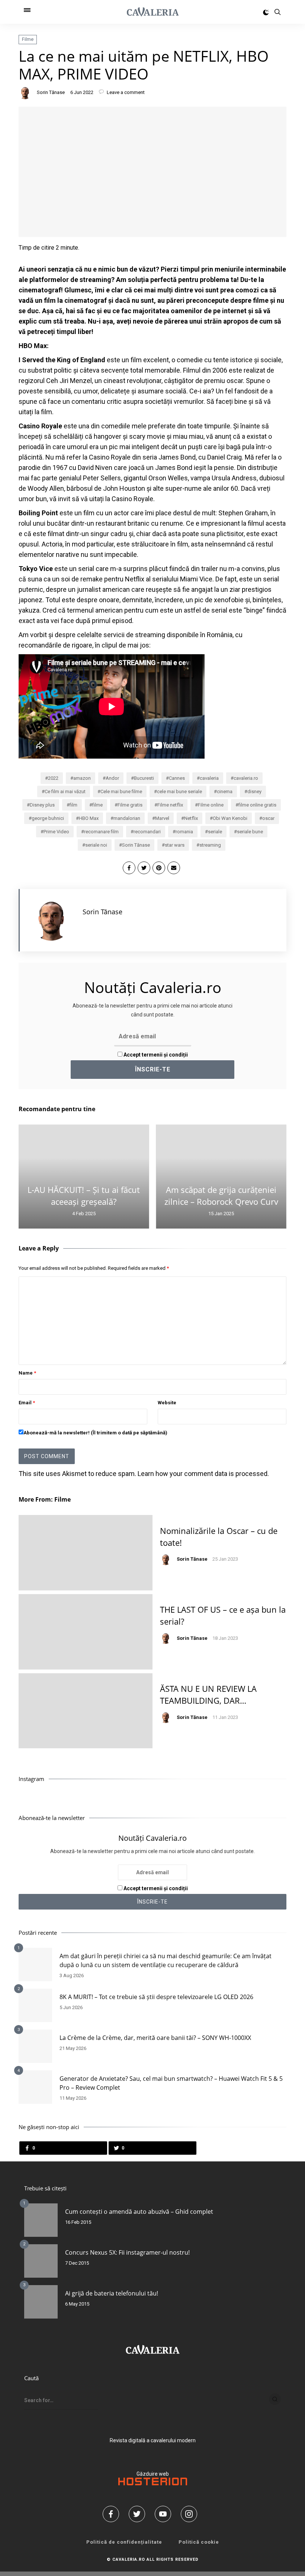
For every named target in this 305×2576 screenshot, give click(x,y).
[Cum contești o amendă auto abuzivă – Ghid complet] (41, 2220)
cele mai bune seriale (179, 791)
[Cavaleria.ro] (153, 12)
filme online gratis (257, 805)
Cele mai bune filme (121, 791)
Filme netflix (170, 805)
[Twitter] (139, 2514)
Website (167, 1403)
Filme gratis (130, 805)
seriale (215, 832)
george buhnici (48, 818)
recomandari (147, 832)
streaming (210, 845)
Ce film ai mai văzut (65, 791)
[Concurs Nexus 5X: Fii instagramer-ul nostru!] (41, 2261)
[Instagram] (192, 2514)
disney (254, 791)
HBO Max (89, 818)
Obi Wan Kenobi (230, 818)
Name (27, 1373)
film (73, 805)
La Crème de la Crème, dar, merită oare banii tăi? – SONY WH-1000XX (155, 2038)
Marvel (162, 818)
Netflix (191, 818)
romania (184, 832)
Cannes (177, 778)
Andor (112, 778)
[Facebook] (113, 2514)
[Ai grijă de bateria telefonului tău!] (41, 2302)
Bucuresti (144, 778)
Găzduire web (153, 2474)
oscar (268, 818)
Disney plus (42, 805)
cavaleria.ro (246, 778)
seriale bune (250, 832)
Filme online (211, 805)
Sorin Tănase (51, 92)
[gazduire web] (153, 2483)
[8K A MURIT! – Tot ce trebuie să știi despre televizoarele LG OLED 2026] (35, 2005)
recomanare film (101, 832)
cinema (225, 791)
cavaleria (209, 778)
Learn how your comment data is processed (203, 1474)
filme (97, 805)
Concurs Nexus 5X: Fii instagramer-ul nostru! (127, 2252)
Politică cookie (199, 2542)
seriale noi (96, 845)
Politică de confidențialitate (124, 2542)
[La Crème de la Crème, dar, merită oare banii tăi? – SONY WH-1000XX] (35, 2046)
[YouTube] (166, 2514)
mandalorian (127, 818)
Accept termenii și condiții (155, 1055)
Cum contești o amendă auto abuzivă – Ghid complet (139, 2212)
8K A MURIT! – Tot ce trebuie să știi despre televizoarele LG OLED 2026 (156, 1997)
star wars (175, 845)
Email (27, 1403)
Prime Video (56, 832)
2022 (53, 778)
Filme (28, 39)
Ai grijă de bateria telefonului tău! (112, 2293)
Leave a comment (125, 92)
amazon (82, 778)
